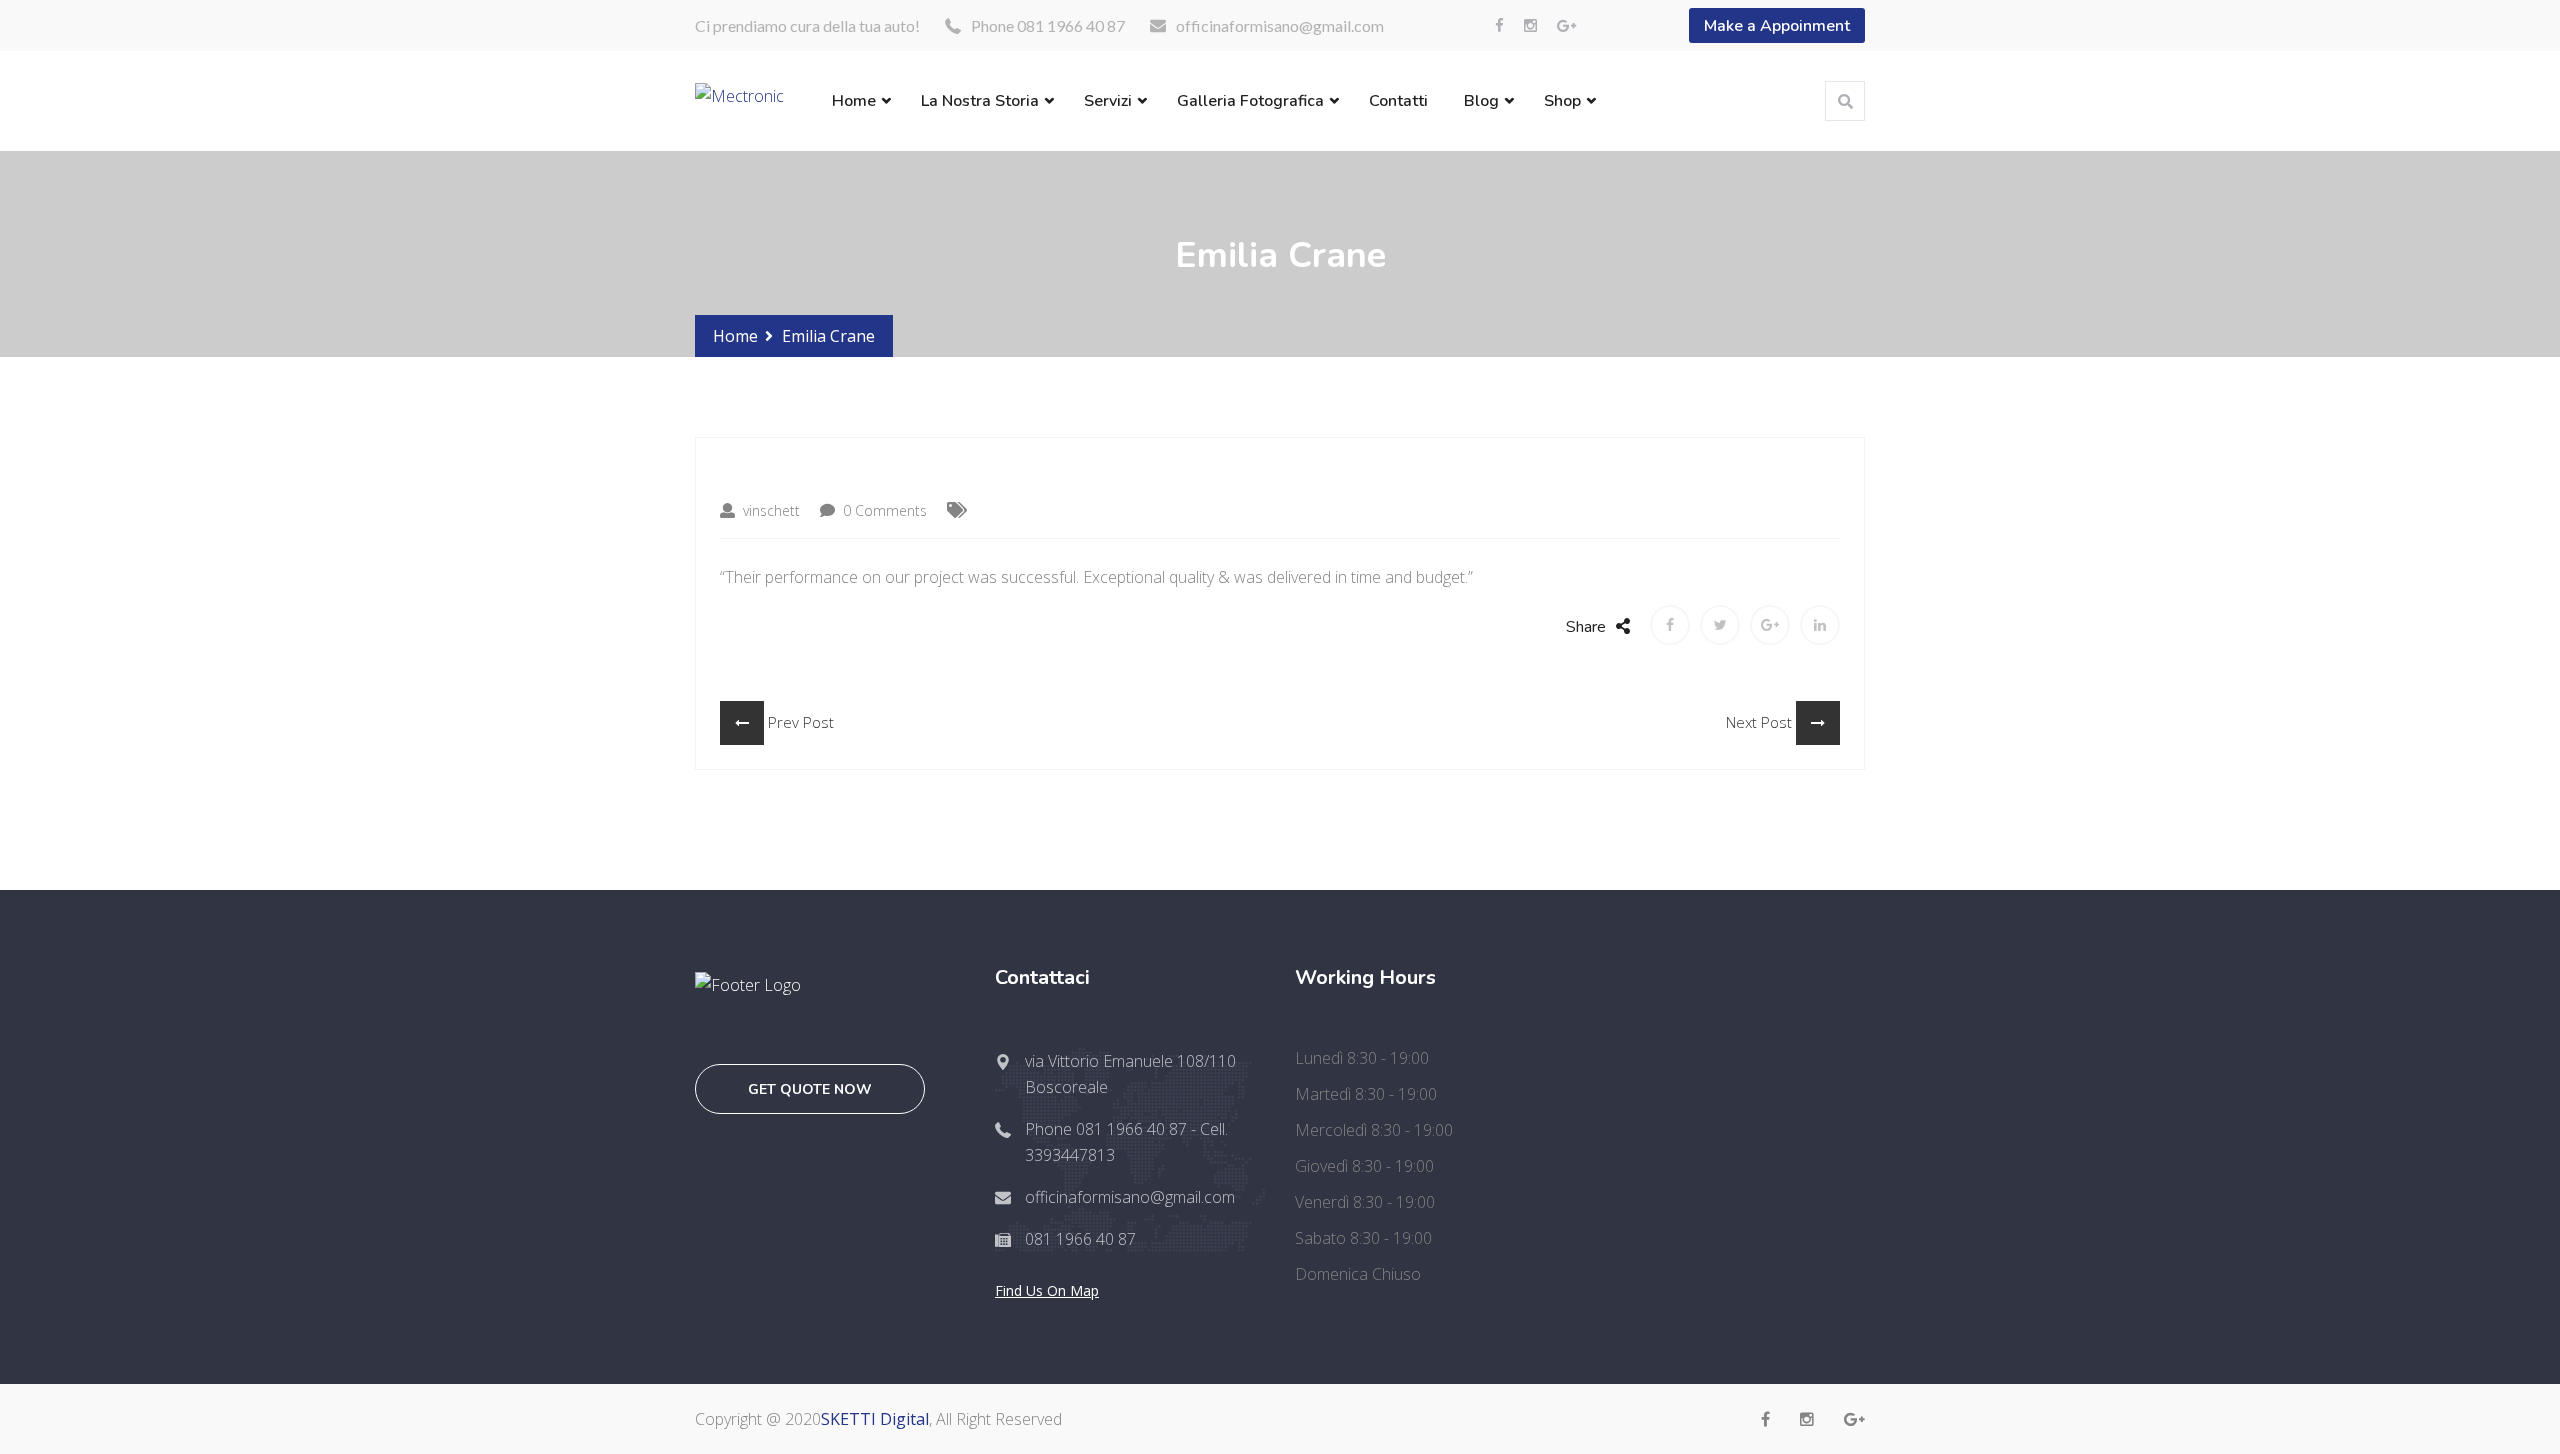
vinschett (769, 510)
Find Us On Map (1047, 1290)
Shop (1562, 101)
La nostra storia (980, 101)
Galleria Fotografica (1250, 101)
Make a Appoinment (1777, 26)
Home (854, 101)
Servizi (1108, 101)
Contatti (1398, 101)
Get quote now (810, 1089)
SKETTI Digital (875, 1419)
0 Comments (883, 510)
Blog (1481, 101)
